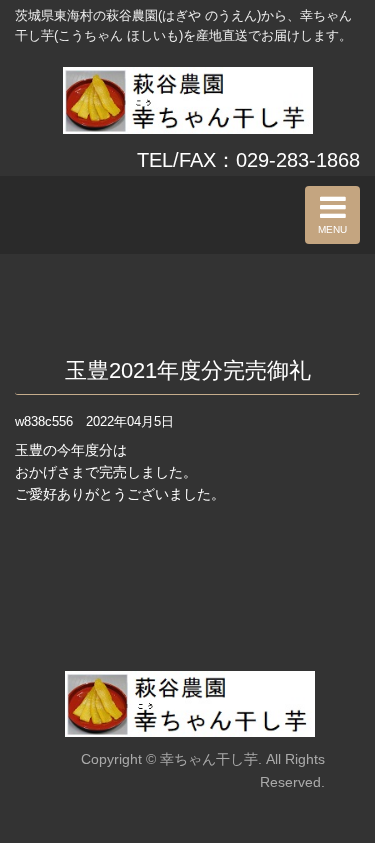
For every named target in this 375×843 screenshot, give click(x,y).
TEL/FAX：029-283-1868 (248, 160)
